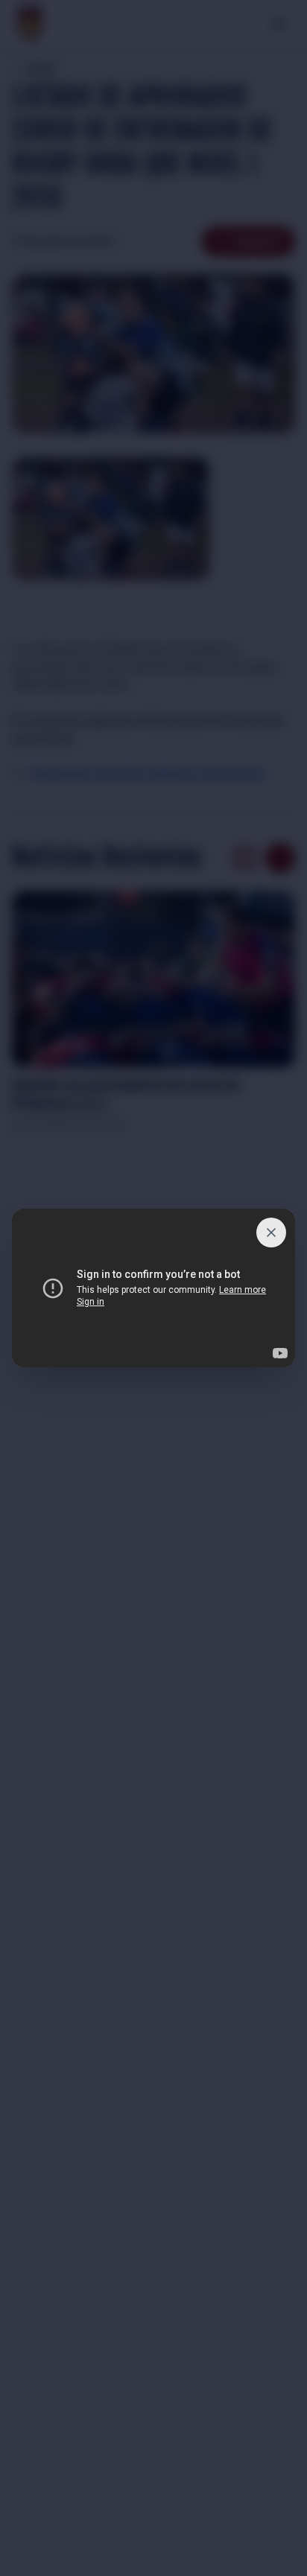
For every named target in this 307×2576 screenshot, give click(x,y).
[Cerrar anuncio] (271, 1233)
